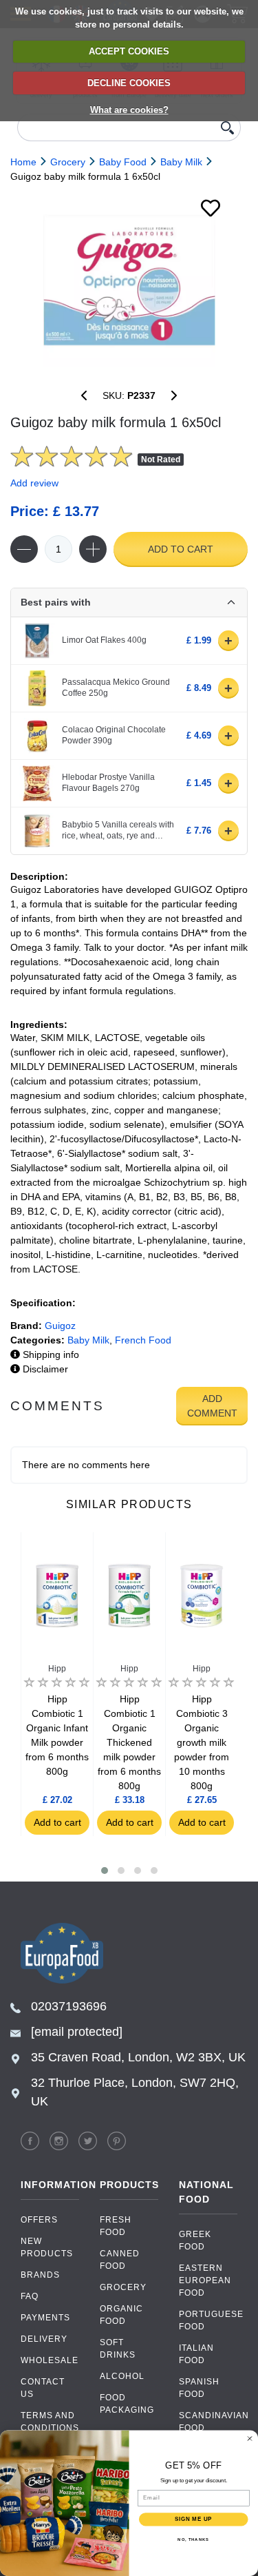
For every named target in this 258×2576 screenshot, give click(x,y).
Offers (39, 2220)
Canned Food (120, 2260)
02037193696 (69, 2006)
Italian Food (196, 2354)
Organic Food (121, 2315)
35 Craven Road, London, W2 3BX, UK (138, 2057)
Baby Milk (88, 1340)
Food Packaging (127, 2404)
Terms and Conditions (50, 2422)
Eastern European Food (205, 2280)
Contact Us (43, 2388)
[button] (105, 1871)
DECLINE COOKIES (129, 83)
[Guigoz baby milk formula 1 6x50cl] (129, 280)
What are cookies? (129, 110)
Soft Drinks (118, 2349)
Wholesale (50, 2360)
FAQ (30, 2296)
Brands (40, 2275)
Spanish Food (199, 2388)
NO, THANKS (193, 2539)
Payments (45, 2318)
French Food (143, 1340)
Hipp (57, 1669)
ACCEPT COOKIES (129, 51)
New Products (47, 2247)
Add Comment (212, 1406)
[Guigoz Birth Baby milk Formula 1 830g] (174, 395)
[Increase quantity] (93, 549)
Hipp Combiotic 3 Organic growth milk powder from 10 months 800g (202, 1742)
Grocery (123, 2287)
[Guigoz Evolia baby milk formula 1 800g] (84, 395)
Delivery (44, 2339)
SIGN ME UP (194, 2519)
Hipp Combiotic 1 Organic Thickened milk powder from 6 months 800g (129, 1742)
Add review (34, 483)
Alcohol (122, 2376)
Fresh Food (116, 2226)
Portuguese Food (208, 2320)
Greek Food (195, 2240)
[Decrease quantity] (24, 549)
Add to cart (181, 549)
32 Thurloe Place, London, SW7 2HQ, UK (135, 2092)
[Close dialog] (250, 2438)
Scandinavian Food (208, 2422)
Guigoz (60, 1326)
